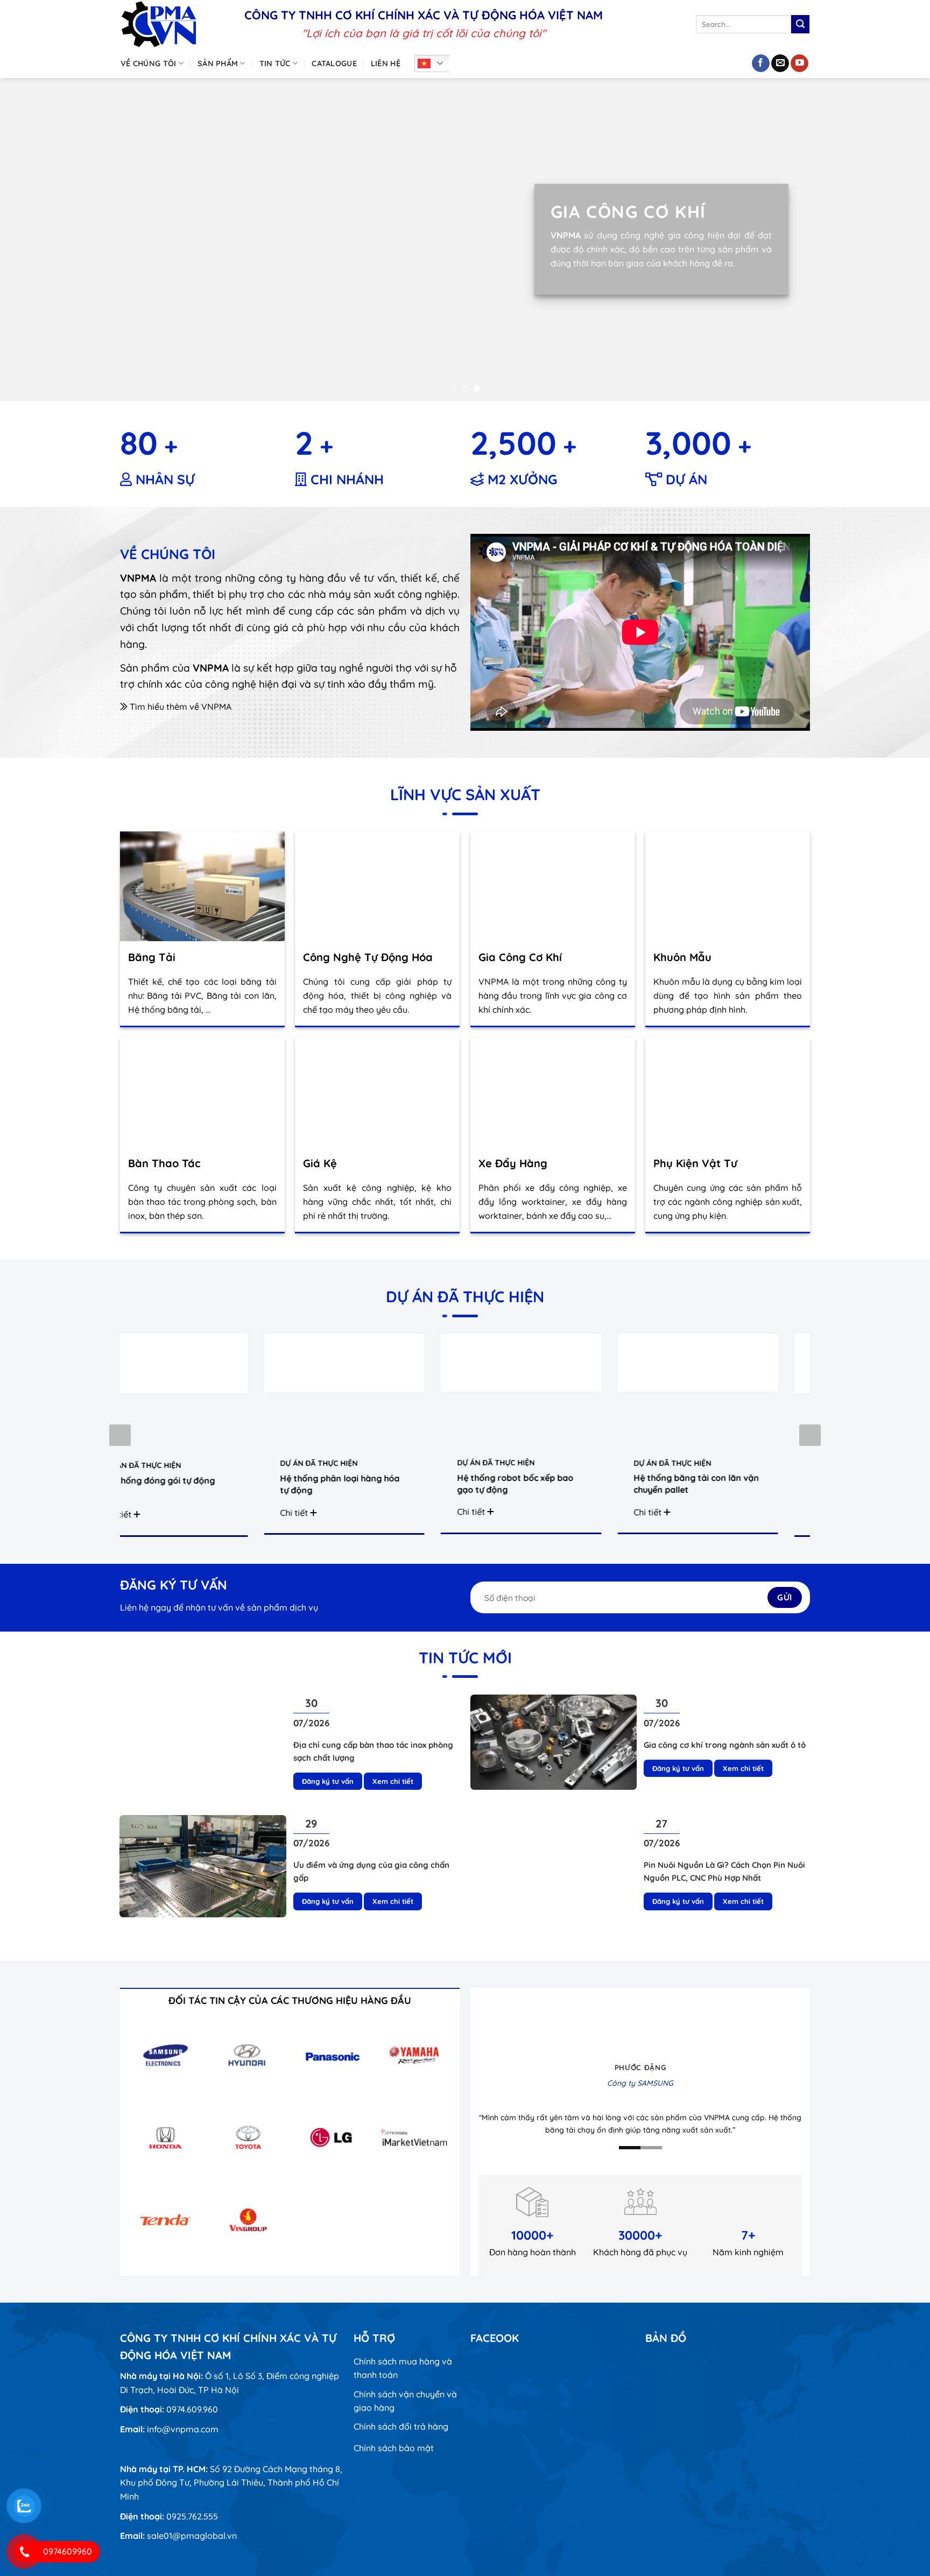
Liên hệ (386, 63)
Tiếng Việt (435, 63)
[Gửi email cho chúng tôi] (780, 63)
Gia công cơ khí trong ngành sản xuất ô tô (725, 1745)
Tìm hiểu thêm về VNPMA (179, 707)
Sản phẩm (218, 63)
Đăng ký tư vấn (328, 1781)
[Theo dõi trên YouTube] (799, 63)
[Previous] (32, 239)
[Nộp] (800, 24)
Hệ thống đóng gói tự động (135, 1480)
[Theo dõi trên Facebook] (761, 63)
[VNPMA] (174, 24)
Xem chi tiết (393, 1781)
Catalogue (334, 63)
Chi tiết (271, 1513)
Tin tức (275, 63)
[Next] (898, 239)
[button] (810, 1435)
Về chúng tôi (148, 63)
